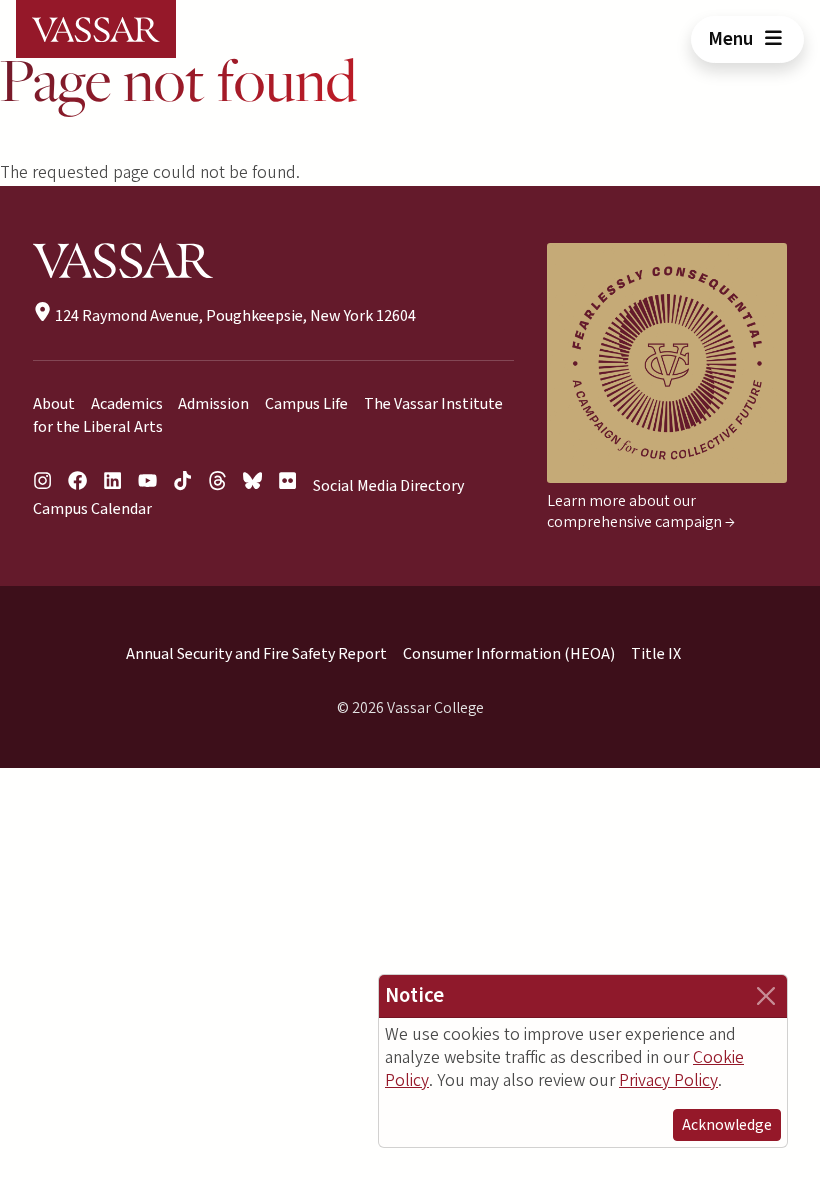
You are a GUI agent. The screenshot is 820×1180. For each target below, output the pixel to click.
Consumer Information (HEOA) (509, 654)
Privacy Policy (668, 1080)
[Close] (766, 996)
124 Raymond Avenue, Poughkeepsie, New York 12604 (234, 316)
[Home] (96, 29)
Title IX (656, 654)
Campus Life (306, 404)
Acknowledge (727, 1125)
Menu (732, 39)
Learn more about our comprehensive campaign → (641, 511)
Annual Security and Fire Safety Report (256, 654)
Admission (213, 404)
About (54, 404)
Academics (127, 404)
